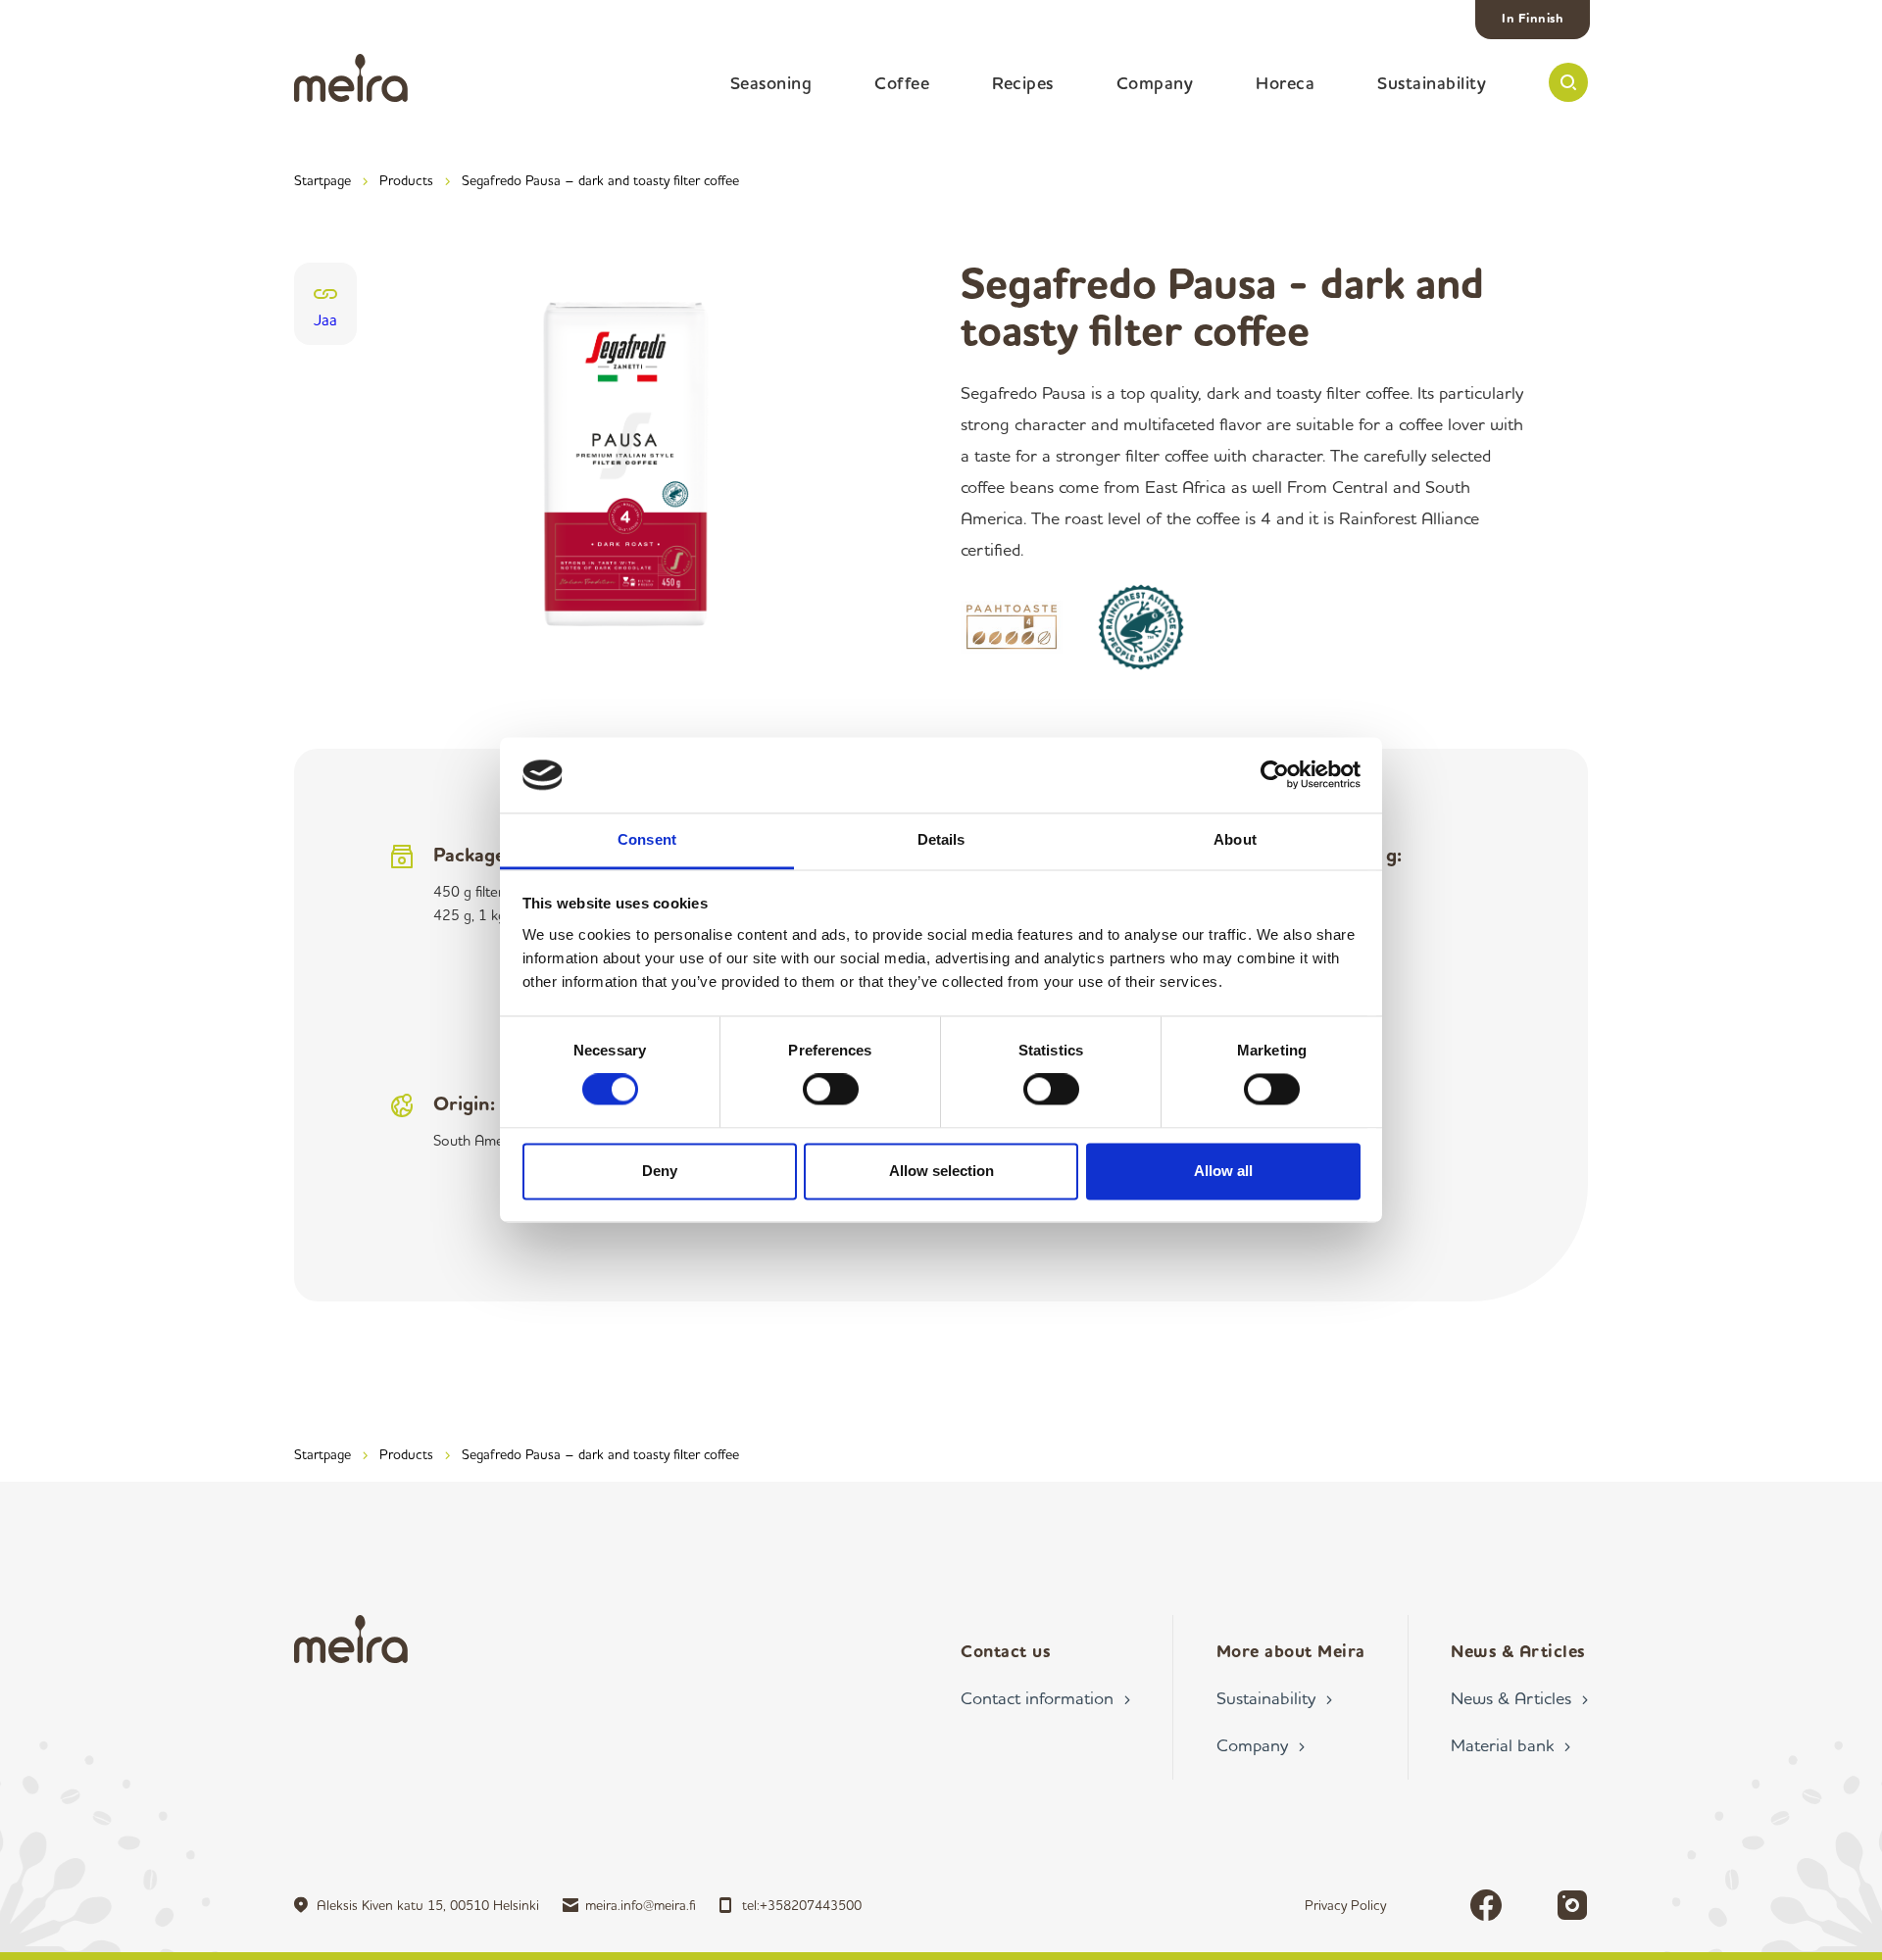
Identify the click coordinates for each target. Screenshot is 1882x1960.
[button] (1568, 82)
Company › (1261, 1744)
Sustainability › (1274, 1697)
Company (1155, 82)
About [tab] (1235, 839)
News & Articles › (1519, 1697)
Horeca (1285, 82)
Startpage (322, 180)
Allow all (1223, 1171)
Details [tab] (941, 839)
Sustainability (1432, 82)
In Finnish (1533, 18)
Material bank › (1511, 1744)
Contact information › (1045, 1697)
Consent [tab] (647, 839)
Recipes (1023, 82)
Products (406, 180)
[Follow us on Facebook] (1486, 1905)
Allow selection (941, 1171)
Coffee (902, 82)
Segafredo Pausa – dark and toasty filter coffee (600, 180)
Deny (660, 1171)
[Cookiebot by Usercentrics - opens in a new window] (1275, 775)
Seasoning (771, 82)
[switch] (831, 1090)
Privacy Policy (1345, 1905)
